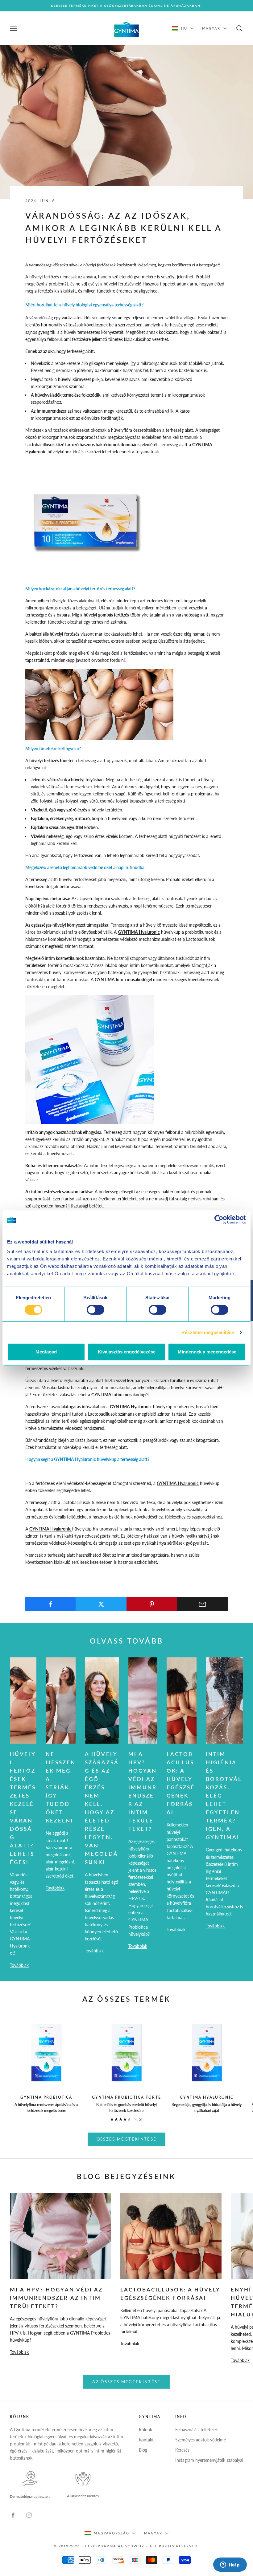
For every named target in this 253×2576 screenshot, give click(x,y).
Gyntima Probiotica (46, 2097)
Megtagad (46, 1352)
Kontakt (146, 2440)
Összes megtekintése (126, 2139)
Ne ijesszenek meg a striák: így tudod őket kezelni (61, 1787)
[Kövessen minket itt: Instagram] (29, 2515)
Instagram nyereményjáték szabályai (209, 2460)
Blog (143, 2450)
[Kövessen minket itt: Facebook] (13, 2515)
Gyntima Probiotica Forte (126, 2097)
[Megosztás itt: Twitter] (101, 1604)
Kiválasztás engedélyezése (127, 1352)
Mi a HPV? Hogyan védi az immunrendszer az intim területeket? (56, 2298)
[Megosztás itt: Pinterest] (152, 1604)
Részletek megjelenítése (208, 1332)
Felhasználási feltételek (197, 2430)
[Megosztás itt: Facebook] (50, 1604)
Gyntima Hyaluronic (207, 2097)
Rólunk (145, 2430)
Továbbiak (19, 1965)
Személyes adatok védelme (201, 2440)
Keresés (182, 2450)
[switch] (95, 1310)
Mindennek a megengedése (207, 1352)
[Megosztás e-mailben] (203, 1604)
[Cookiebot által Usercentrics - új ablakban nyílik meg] (219, 1219)
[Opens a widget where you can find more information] (230, 2565)
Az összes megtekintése (126, 2382)
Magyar (211, 28)
